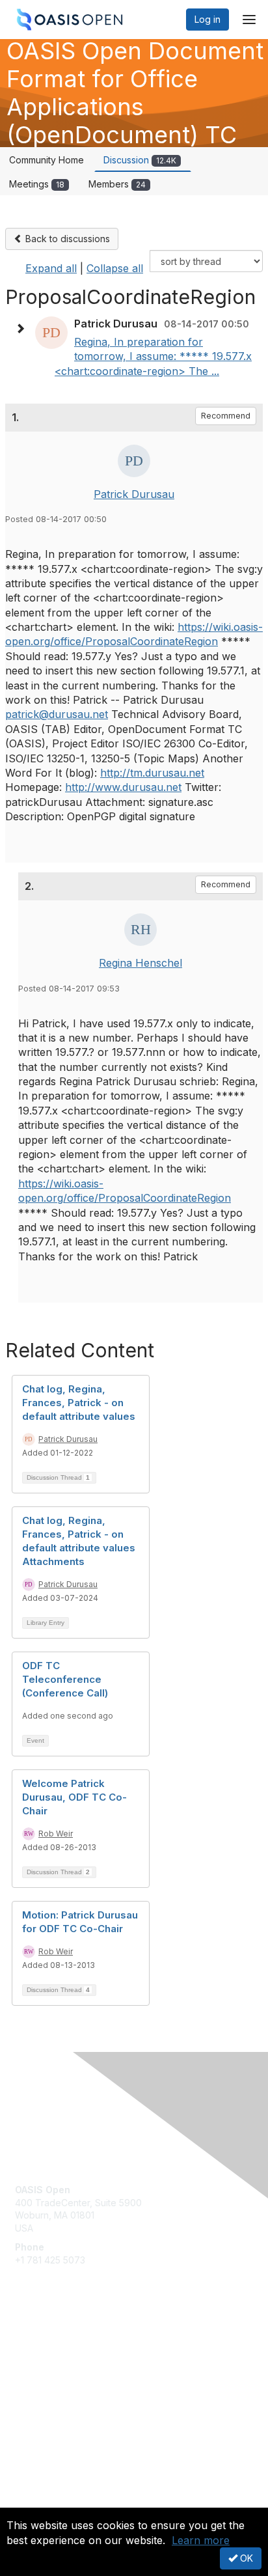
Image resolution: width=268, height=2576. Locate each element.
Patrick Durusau (134, 494)
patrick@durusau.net (57, 714)
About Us (34, 2502)
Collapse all (115, 268)
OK (245, 2558)
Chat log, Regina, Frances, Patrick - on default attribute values (79, 1403)
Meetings (37, 184)
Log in (208, 19)
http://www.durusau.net (123, 787)
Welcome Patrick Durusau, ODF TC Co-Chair (74, 1797)
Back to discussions (66, 239)
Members (117, 184)
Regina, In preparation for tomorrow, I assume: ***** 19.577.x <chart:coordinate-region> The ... (153, 356)
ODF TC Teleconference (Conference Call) (65, 1679)
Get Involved (42, 2346)
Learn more (201, 2540)
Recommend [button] (226, 416)
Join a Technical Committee (74, 2384)
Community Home (47, 160)
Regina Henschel (141, 963)
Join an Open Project (60, 2365)
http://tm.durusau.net (152, 773)
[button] (23, 329)
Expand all (51, 268)
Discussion (140, 160)
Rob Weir (56, 1834)
